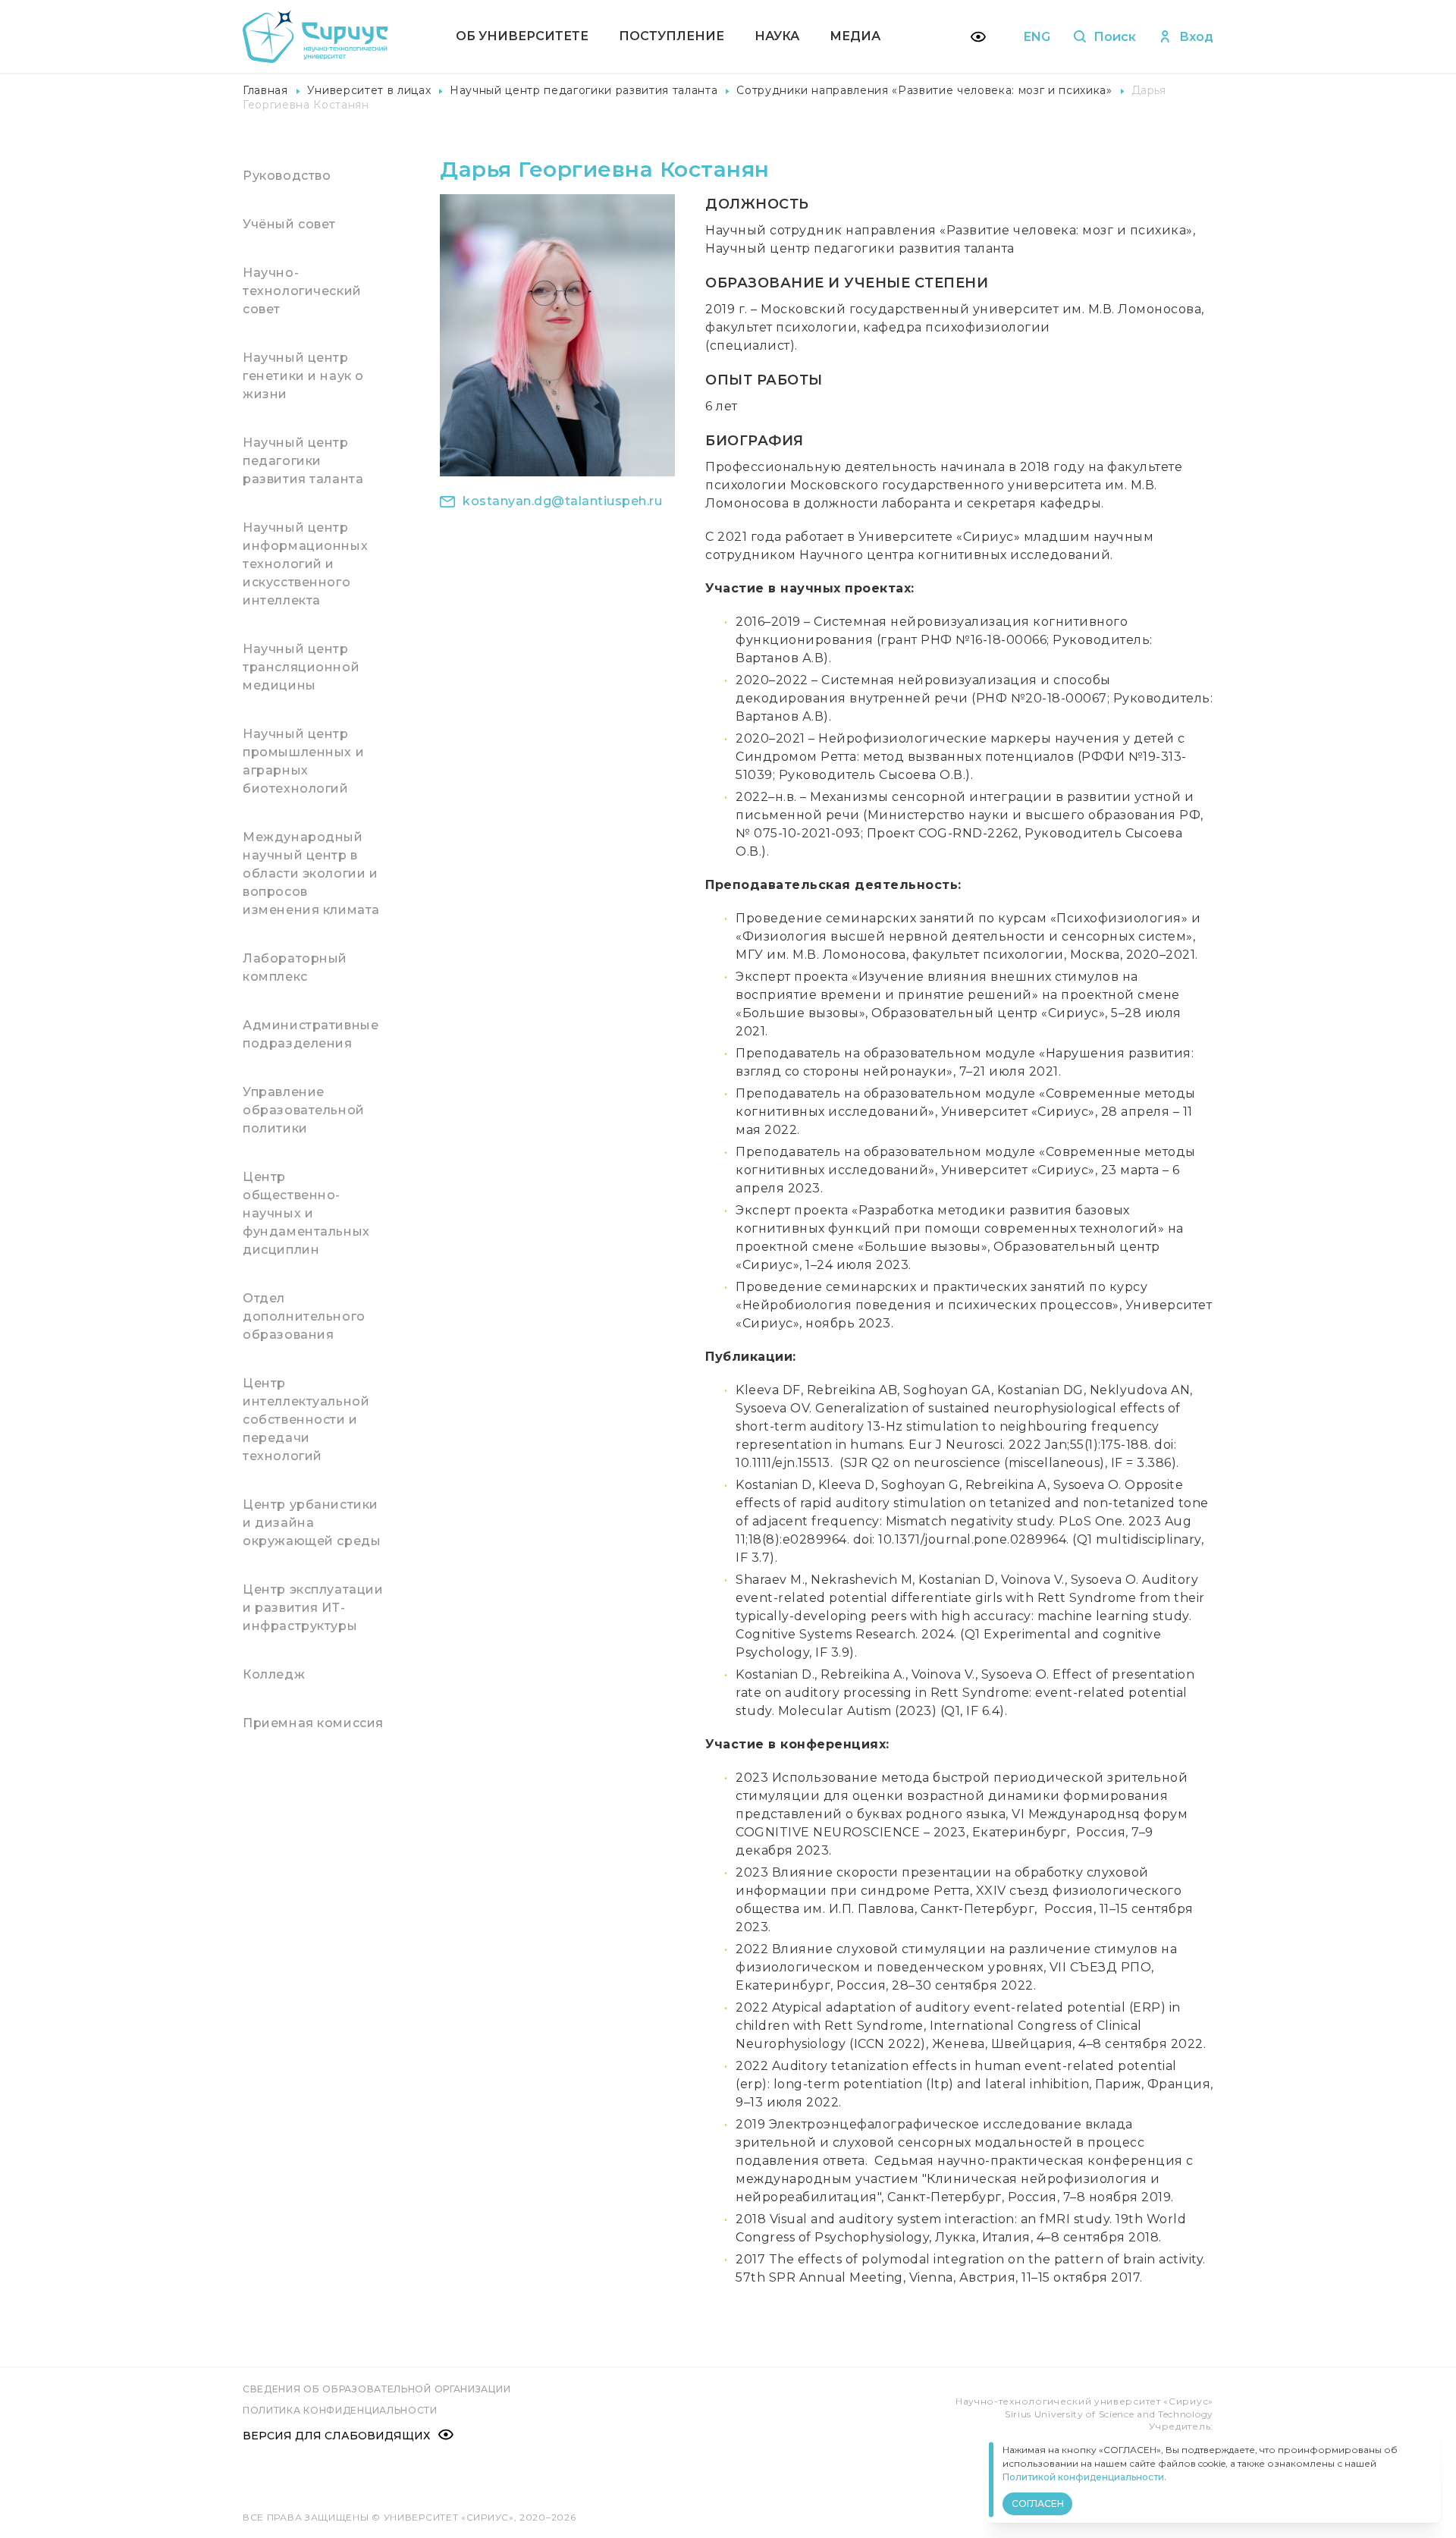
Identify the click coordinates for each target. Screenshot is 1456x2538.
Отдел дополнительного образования (304, 1316)
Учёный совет (289, 224)
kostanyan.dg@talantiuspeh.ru (562, 501)
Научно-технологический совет (302, 291)
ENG (1037, 37)
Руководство (287, 176)
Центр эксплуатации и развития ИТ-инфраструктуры (313, 1608)
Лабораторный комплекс (295, 967)
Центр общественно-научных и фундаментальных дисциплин (306, 1213)
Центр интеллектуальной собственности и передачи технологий (306, 1420)
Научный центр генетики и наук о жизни (303, 376)
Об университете (522, 36)
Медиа (855, 36)
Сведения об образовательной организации (377, 2389)
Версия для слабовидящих (336, 2436)
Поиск (1115, 37)
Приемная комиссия (313, 1723)
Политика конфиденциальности (340, 2410)
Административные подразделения (311, 1034)
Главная (265, 90)
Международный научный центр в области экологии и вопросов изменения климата (311, 873)
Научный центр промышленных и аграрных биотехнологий (303, 761)
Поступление (672, 36)
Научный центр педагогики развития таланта (584, 90)
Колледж (274, 1674)
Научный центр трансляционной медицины (301, 667)
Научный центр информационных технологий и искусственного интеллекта (305, 564)
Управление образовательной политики (304, 1110)
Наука (777, 36)
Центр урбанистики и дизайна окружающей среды (312, 1523)
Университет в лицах (369, 90)
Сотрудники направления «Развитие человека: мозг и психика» (924, 90)
